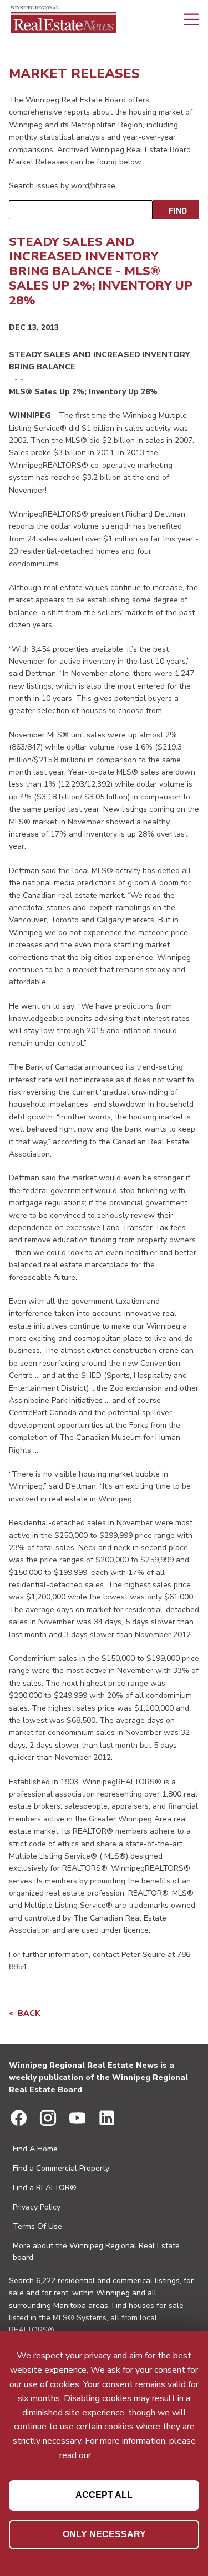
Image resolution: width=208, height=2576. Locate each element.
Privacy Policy (37, 2207)
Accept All (104, 2495)
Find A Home (35, 2149)
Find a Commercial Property (61, 2168)
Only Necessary (104, 2534)
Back (29, 2013)
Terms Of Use (37, 2226)
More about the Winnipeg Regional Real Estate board (96, 2252)
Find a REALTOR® (45, 2188)
